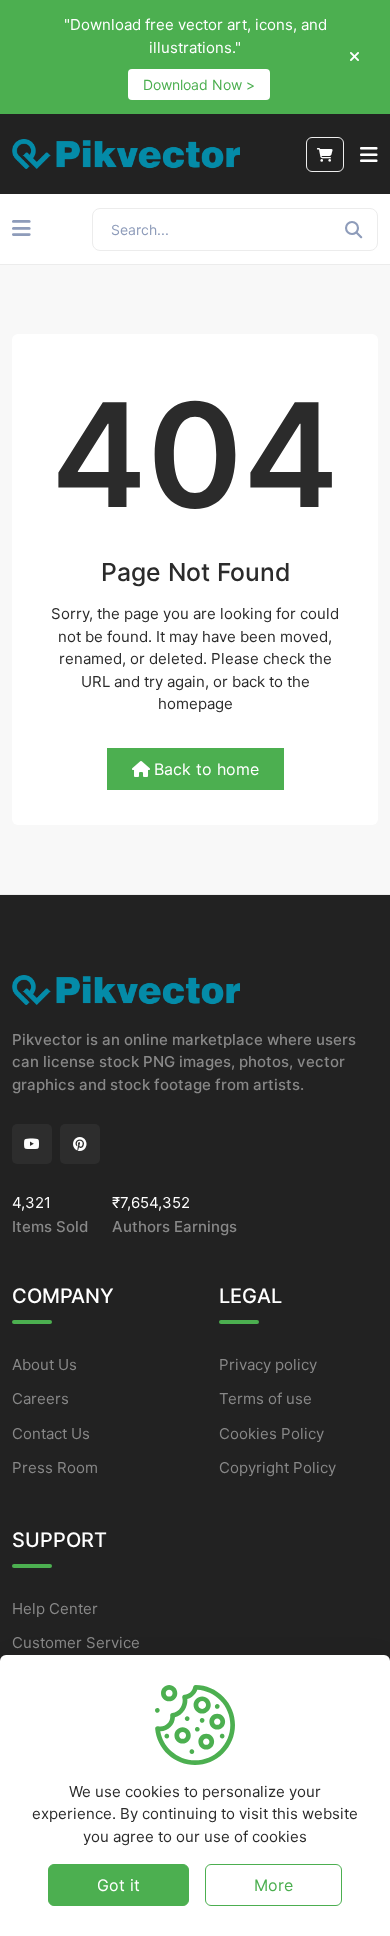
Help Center (55, 1608)
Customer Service (76, 1642)
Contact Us (51, 1433)
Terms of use (265, 1398)
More (273, 1885)
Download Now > (199, 84)
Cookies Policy (271, 1433)
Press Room (55, 1467)
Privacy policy (268, 1364)
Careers (40, 1398)
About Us (44, 1364)
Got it (118, 1885)
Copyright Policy (277, 1467)
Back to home (206, 769)
